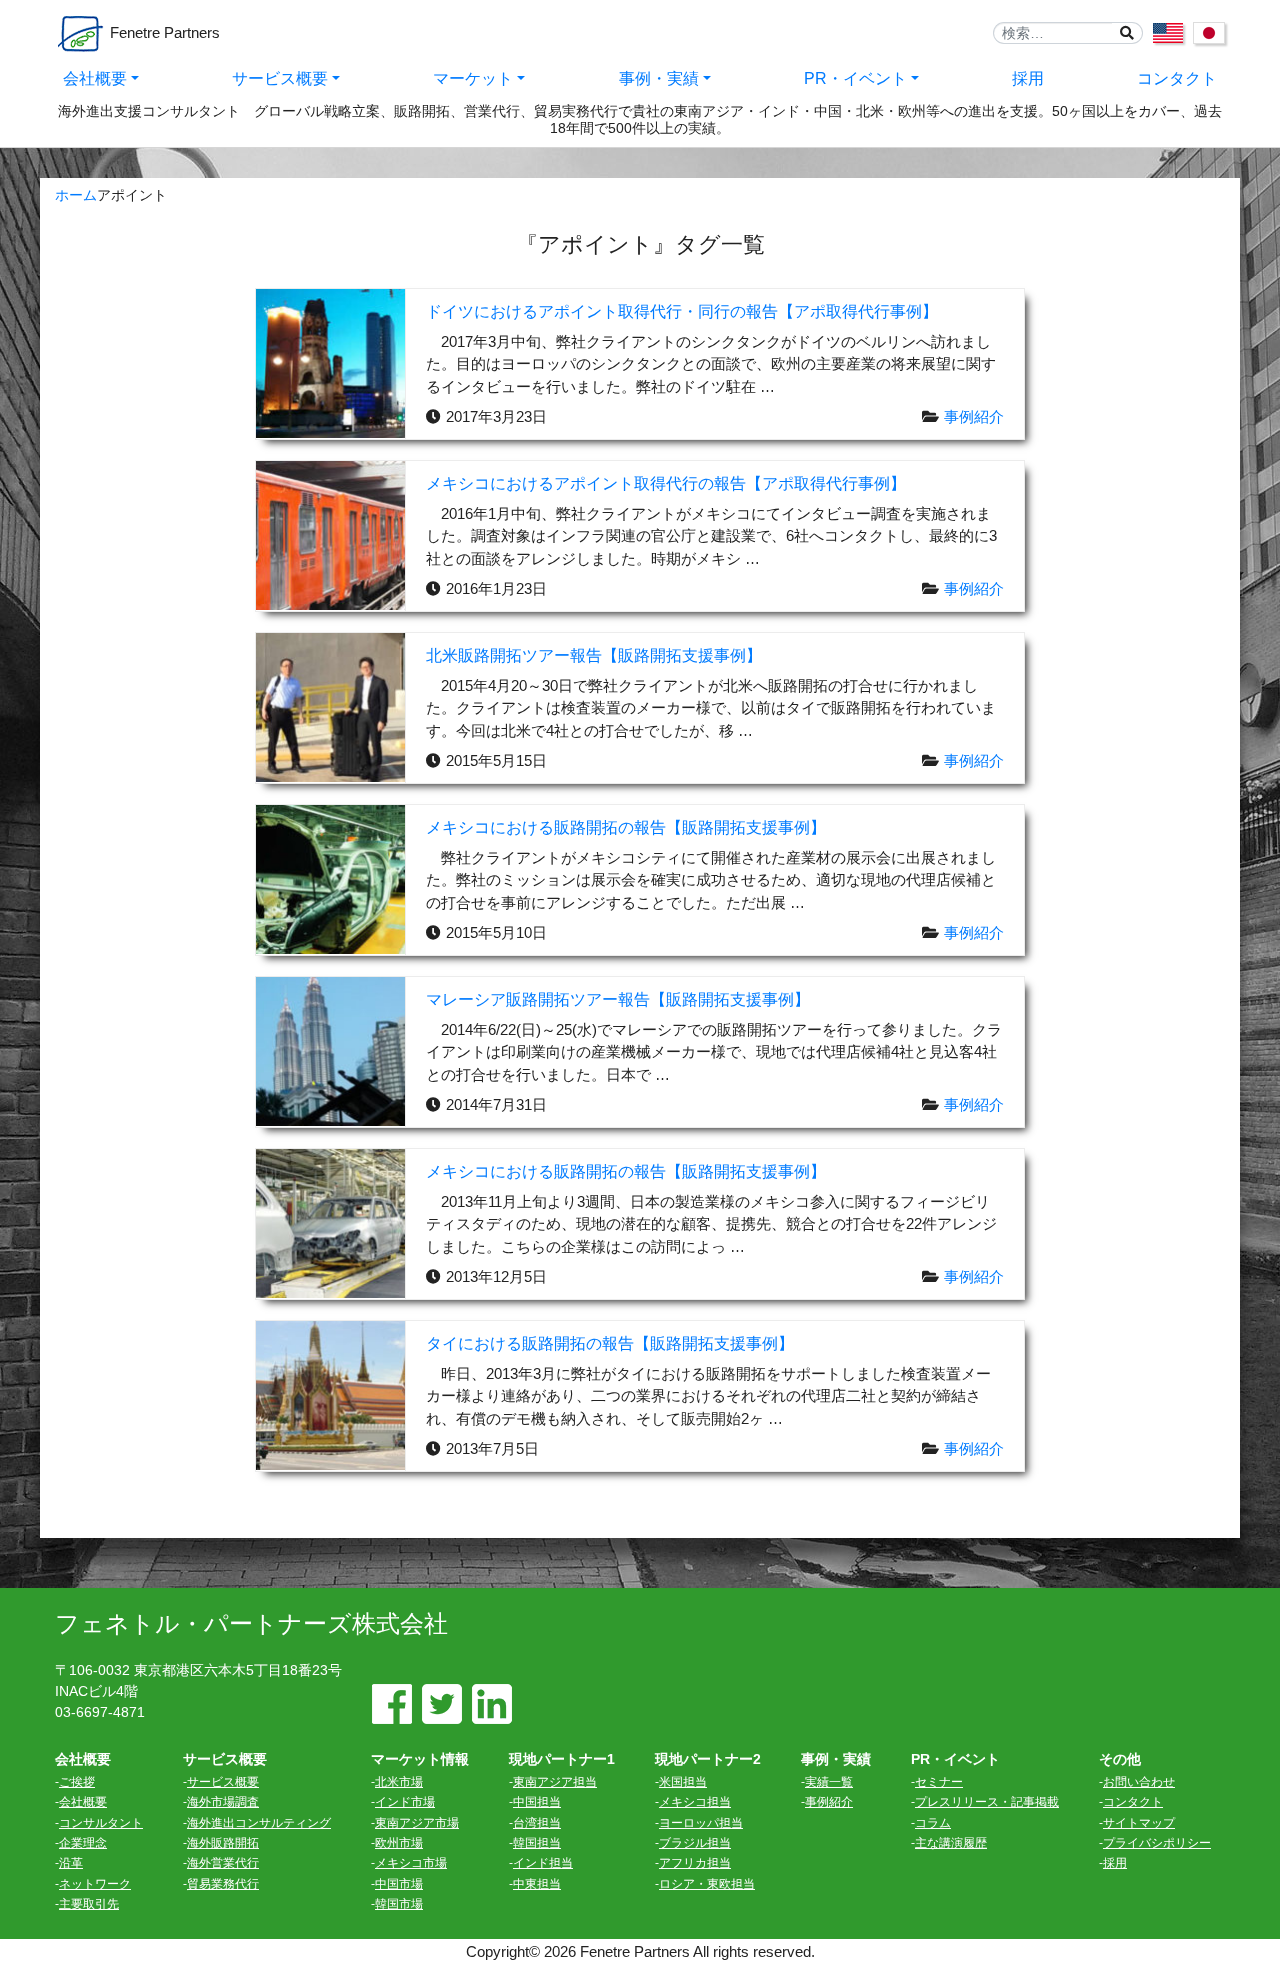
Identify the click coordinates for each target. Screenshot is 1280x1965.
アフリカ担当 (695, 1863)
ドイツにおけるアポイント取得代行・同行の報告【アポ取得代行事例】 (682, 312)
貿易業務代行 (223, 1884)
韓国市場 (399, 1904)
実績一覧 (829, 1782)
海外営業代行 (223, 1863)
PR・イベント (855, 78)
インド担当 (543, 1863)
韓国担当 (537, 1843)
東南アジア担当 (555, 1782)
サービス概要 (280, 78)
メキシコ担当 (695, 1802)
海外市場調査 (223, 1802)
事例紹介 (974, 416)
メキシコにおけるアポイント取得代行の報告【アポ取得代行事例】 (666, 484)
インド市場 (405, 1802)
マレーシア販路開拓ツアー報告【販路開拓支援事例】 (618, 1000)
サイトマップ (1139, 1823)
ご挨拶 (77, 1782)
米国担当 (683, 1782)
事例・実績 (659, 78)
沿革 (71, 1863)
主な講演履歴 (951, 1843)
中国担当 (537, 1802)
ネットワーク (95, 1884)
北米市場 (399, 1782)
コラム (933, 1823)
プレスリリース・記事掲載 (987, 1802)
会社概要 (95, 78)
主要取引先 (89, 1904)
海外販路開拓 (223, 1843)
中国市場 (399, 1884)
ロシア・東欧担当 (707, 1884)
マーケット (473, 78)
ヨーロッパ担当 (701, 1823)
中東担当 (537, 1884)
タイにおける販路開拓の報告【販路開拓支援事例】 (610, 1344)
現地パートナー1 (562, 1759)
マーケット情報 (420, 1759)
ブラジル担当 (695, 1843)
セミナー (939, 1782)
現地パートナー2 (708, 1759)
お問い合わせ (1139, 1782)
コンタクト (1177, 78)
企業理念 (83, 1843)
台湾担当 (537, 1823)
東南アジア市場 (417, 1823)
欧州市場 (399, 1843)
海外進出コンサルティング (259, 1823)
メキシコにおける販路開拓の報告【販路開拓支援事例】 (626, 828)
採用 (1028, 78)
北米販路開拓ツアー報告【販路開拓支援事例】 (594, 656)
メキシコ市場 (411, 1863)
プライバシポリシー (1157, 1843)
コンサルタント (101, 1823)
